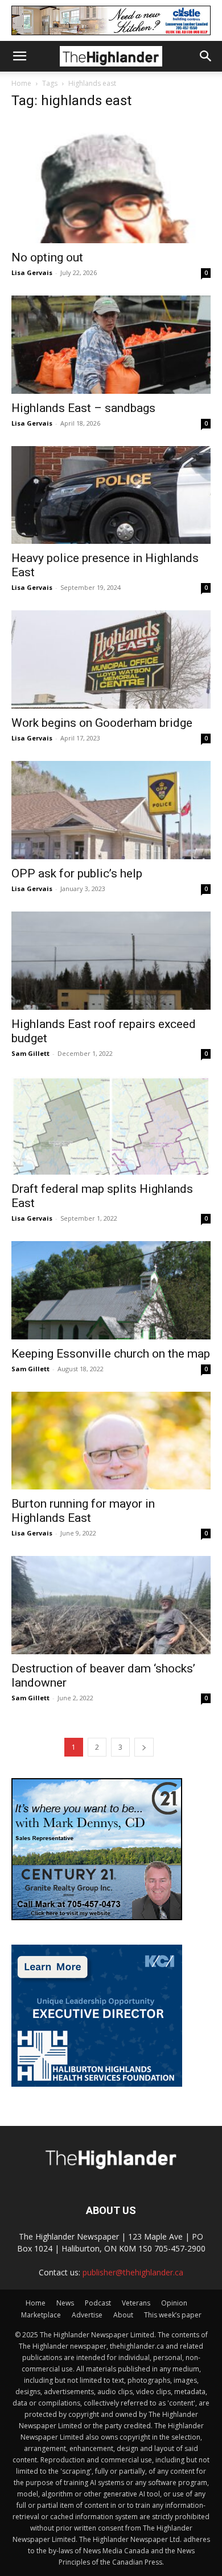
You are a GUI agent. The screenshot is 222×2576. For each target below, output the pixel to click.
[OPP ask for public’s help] (111, 810)
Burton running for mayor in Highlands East (83, 1511)
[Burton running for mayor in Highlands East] (111, 1441)
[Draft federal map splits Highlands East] (111, 1125)
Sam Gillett (30, 1053)
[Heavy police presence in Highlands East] (111, 495)
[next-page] (144, 1747)
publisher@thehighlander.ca (133, 2272)
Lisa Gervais (32, 272)
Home (21, 83)
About (123, 2315)
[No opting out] (111, 182)
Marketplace (41, 2315)
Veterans (136, 2303)
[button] (19, 56)
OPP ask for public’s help (77, 873)
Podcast (98, 2303)
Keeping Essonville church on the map (111, 1354)
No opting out (47, 257)
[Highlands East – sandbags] (111, 345)
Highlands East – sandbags (83, 408)
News (65, 2303)
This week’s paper (173, 2315)
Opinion (174, 2303)
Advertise (87, 2315)
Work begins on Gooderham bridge (102, 723)
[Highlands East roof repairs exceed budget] (111, 961)
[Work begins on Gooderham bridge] (111, 659)
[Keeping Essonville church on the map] (111, 1290)
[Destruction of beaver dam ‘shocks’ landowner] (111, 1605)
